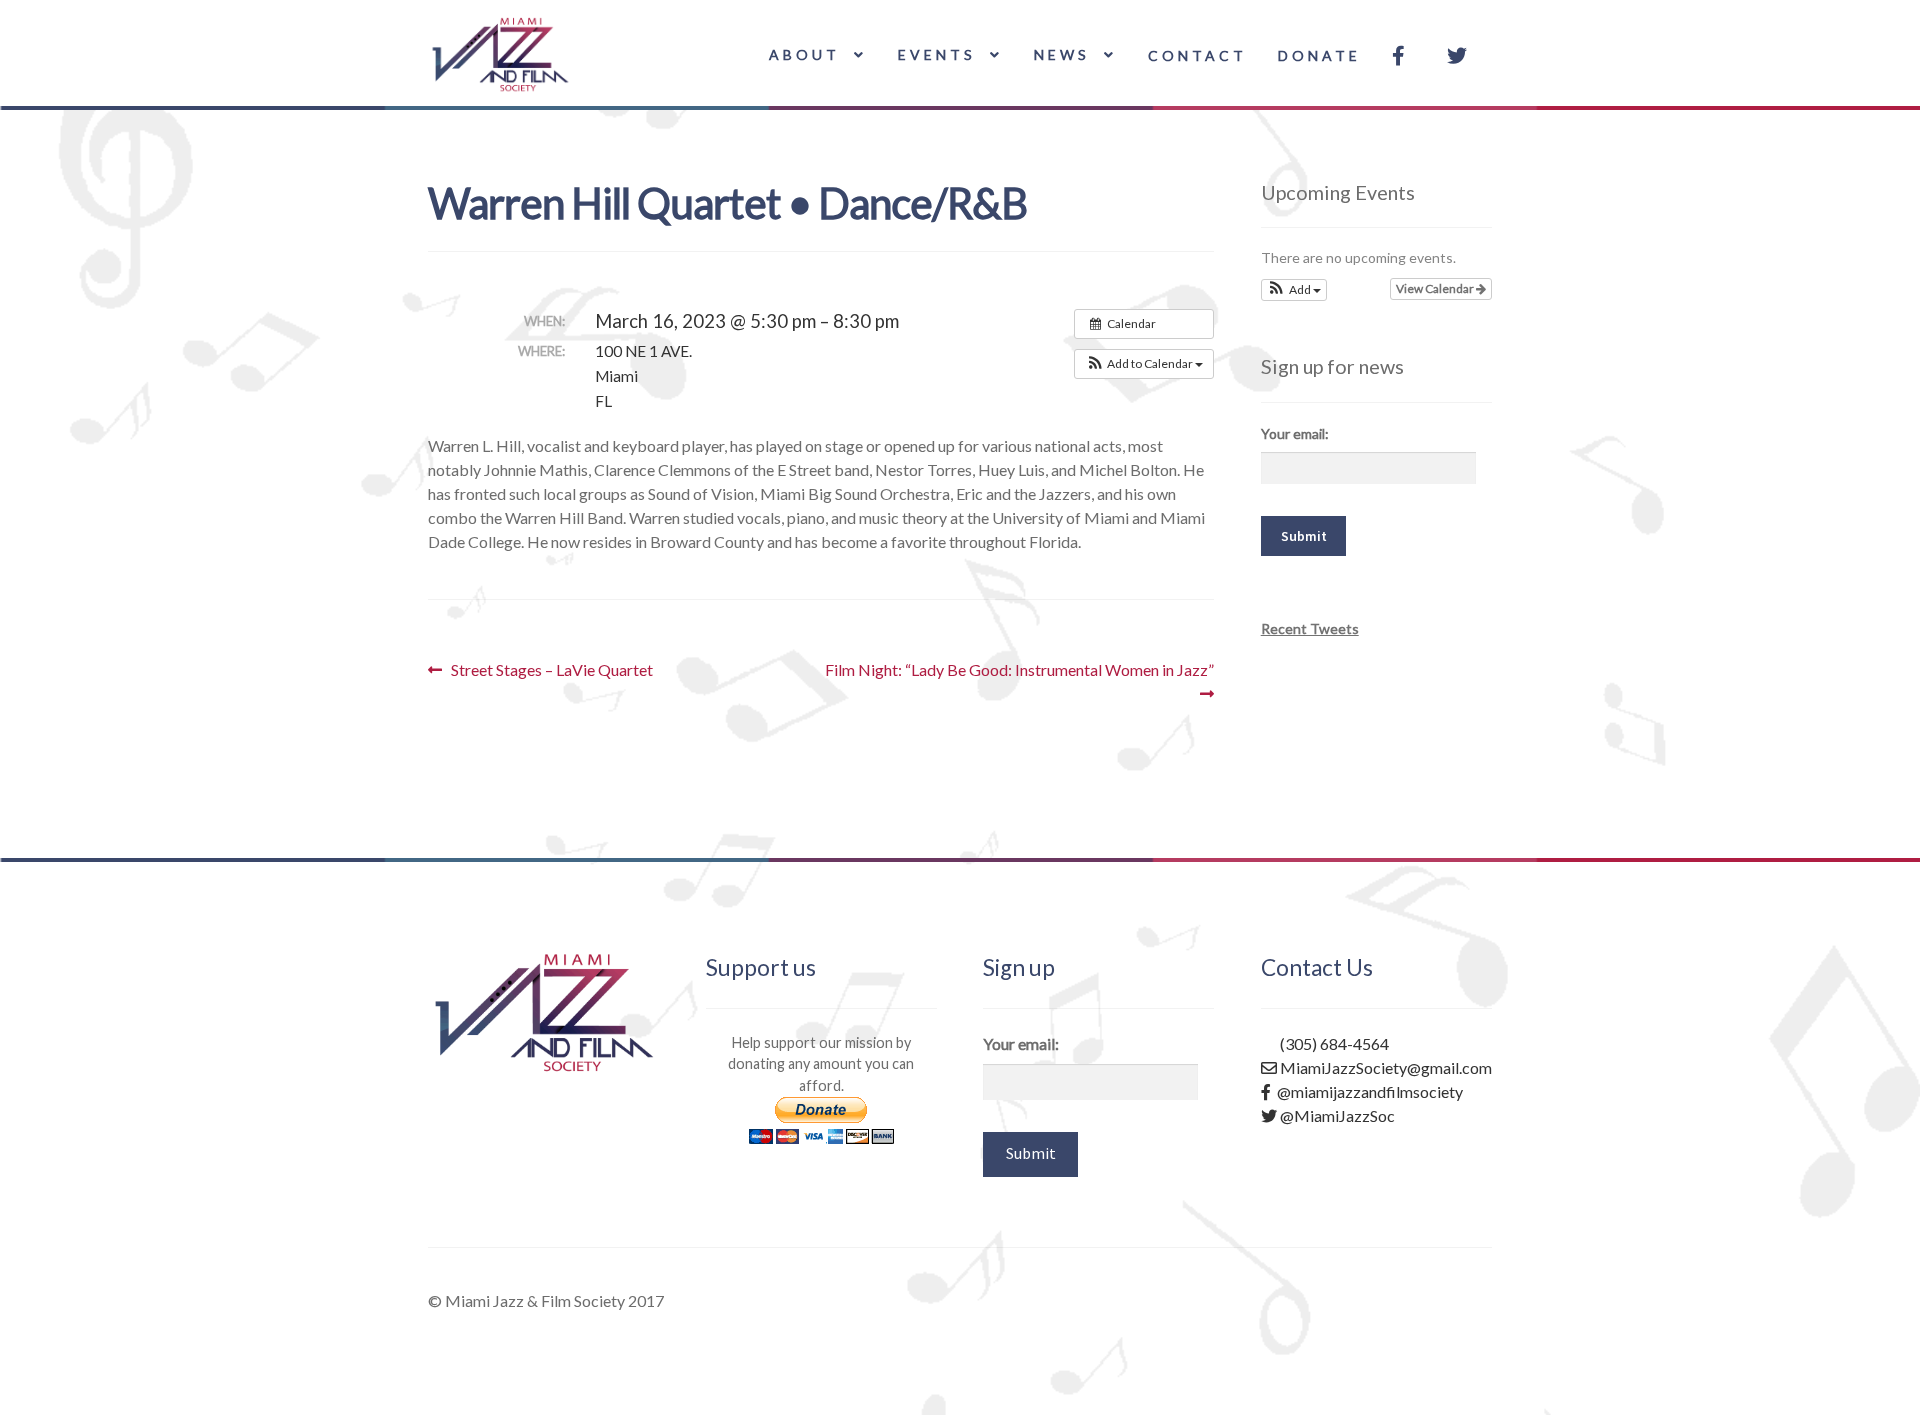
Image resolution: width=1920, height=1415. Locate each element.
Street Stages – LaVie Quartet (551, 670)
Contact (1197, 55)
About (804, 54)
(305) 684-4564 (1333, 1043)
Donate (1319, 55)
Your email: (1295, 433)
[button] (1144, 364)
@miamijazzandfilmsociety (1367, 1091)
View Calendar (1436, 288)
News (1062, 54)
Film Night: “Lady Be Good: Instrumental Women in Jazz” (1019, 680)
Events (937, 54)
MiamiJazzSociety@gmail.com (1384, 1067)
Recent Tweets (1310, 628)
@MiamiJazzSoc (1336, 1115)
